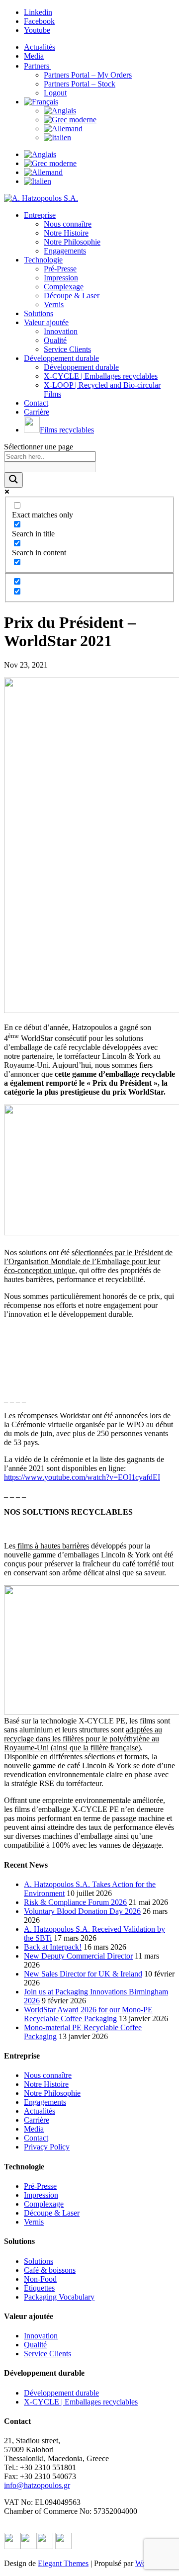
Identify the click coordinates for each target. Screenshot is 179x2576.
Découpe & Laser (72, 296)
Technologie (43, 260)
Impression (61, 278)
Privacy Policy (47, 2147)
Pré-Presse (60, 269)
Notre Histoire (66, 233)
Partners (38, 66)
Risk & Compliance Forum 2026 (75, 1902)
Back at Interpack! (53, 1947)
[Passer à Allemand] (63, 129)
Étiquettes (39, 2288)
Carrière (37, 412)
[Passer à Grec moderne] (70, 120)
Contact (36, 403)
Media (34, 56)
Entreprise (40, 215)
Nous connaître (68, 224)
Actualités (40, 47)
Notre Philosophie (72, 242)
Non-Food (40, 2279)
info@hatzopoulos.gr (37, 2485)
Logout (55, 93)
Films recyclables (67, 430)
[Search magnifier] (13, 480)
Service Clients (67, 349)
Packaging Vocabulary (59, 2297)
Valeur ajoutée (46, 322)
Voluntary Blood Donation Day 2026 (82, 1911)
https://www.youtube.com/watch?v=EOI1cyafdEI (82, 1477)
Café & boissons (50, 2270)
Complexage (64, 287)
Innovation (61, 331)
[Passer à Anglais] (60, 111)
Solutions (39, 313)
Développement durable (61, 358)
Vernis (54, 304)
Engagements (65, 251)
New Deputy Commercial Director (78, 1956)
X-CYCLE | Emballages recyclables (101, 376)
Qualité (55, 340)
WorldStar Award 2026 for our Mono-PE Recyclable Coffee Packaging (88, 2014)
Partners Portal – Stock (80, 84)
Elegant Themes (63, 2563)
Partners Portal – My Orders (88, 75)
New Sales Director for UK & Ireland (83, 1974)
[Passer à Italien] (57, 137)
